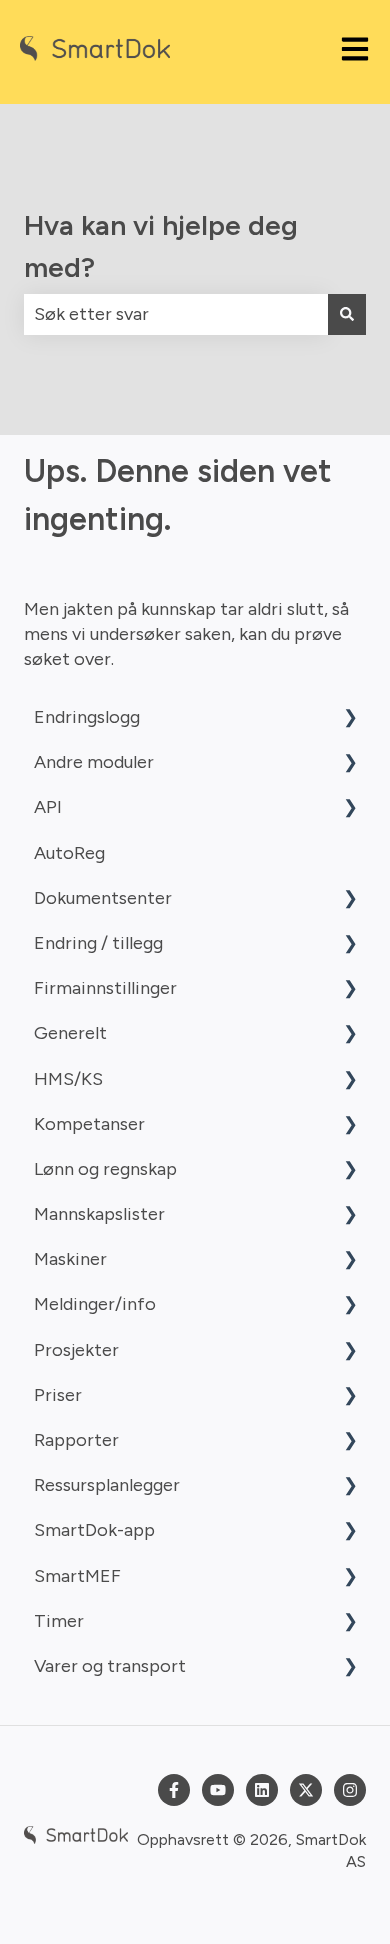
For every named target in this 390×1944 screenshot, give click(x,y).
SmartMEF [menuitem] (77, 1576)
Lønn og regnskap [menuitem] (105, 1169)
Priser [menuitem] (58, 1395)
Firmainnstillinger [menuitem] (105, 988)
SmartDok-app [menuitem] (94, 1530)
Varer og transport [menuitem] (110, 1666)
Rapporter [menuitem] (76, 1440)
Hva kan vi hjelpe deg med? (161, 246)
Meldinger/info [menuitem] (95, 1304)
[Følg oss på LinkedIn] (262, 1790)
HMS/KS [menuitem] (68, 1079)
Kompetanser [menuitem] (89, 1124)
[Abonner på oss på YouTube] (218, 1790)
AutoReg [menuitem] (69, 853)
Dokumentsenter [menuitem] (103, 898)
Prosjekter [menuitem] (76, 1350)
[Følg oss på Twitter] (306, 1790)
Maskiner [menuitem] (70, 1259)
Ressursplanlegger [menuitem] (107, 1485)
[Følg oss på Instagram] (350, 1790)
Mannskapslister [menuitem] (99, 1214)
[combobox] (176, 314)
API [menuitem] (48, 807)
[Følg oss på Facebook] (174, 1790)
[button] (350, 717)
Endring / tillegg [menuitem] (98, 943)
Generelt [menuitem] (70, 1033)
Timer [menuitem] (59, 1621)
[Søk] (347, 314)
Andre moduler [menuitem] (94, 762)
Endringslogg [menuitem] (87, 717)
